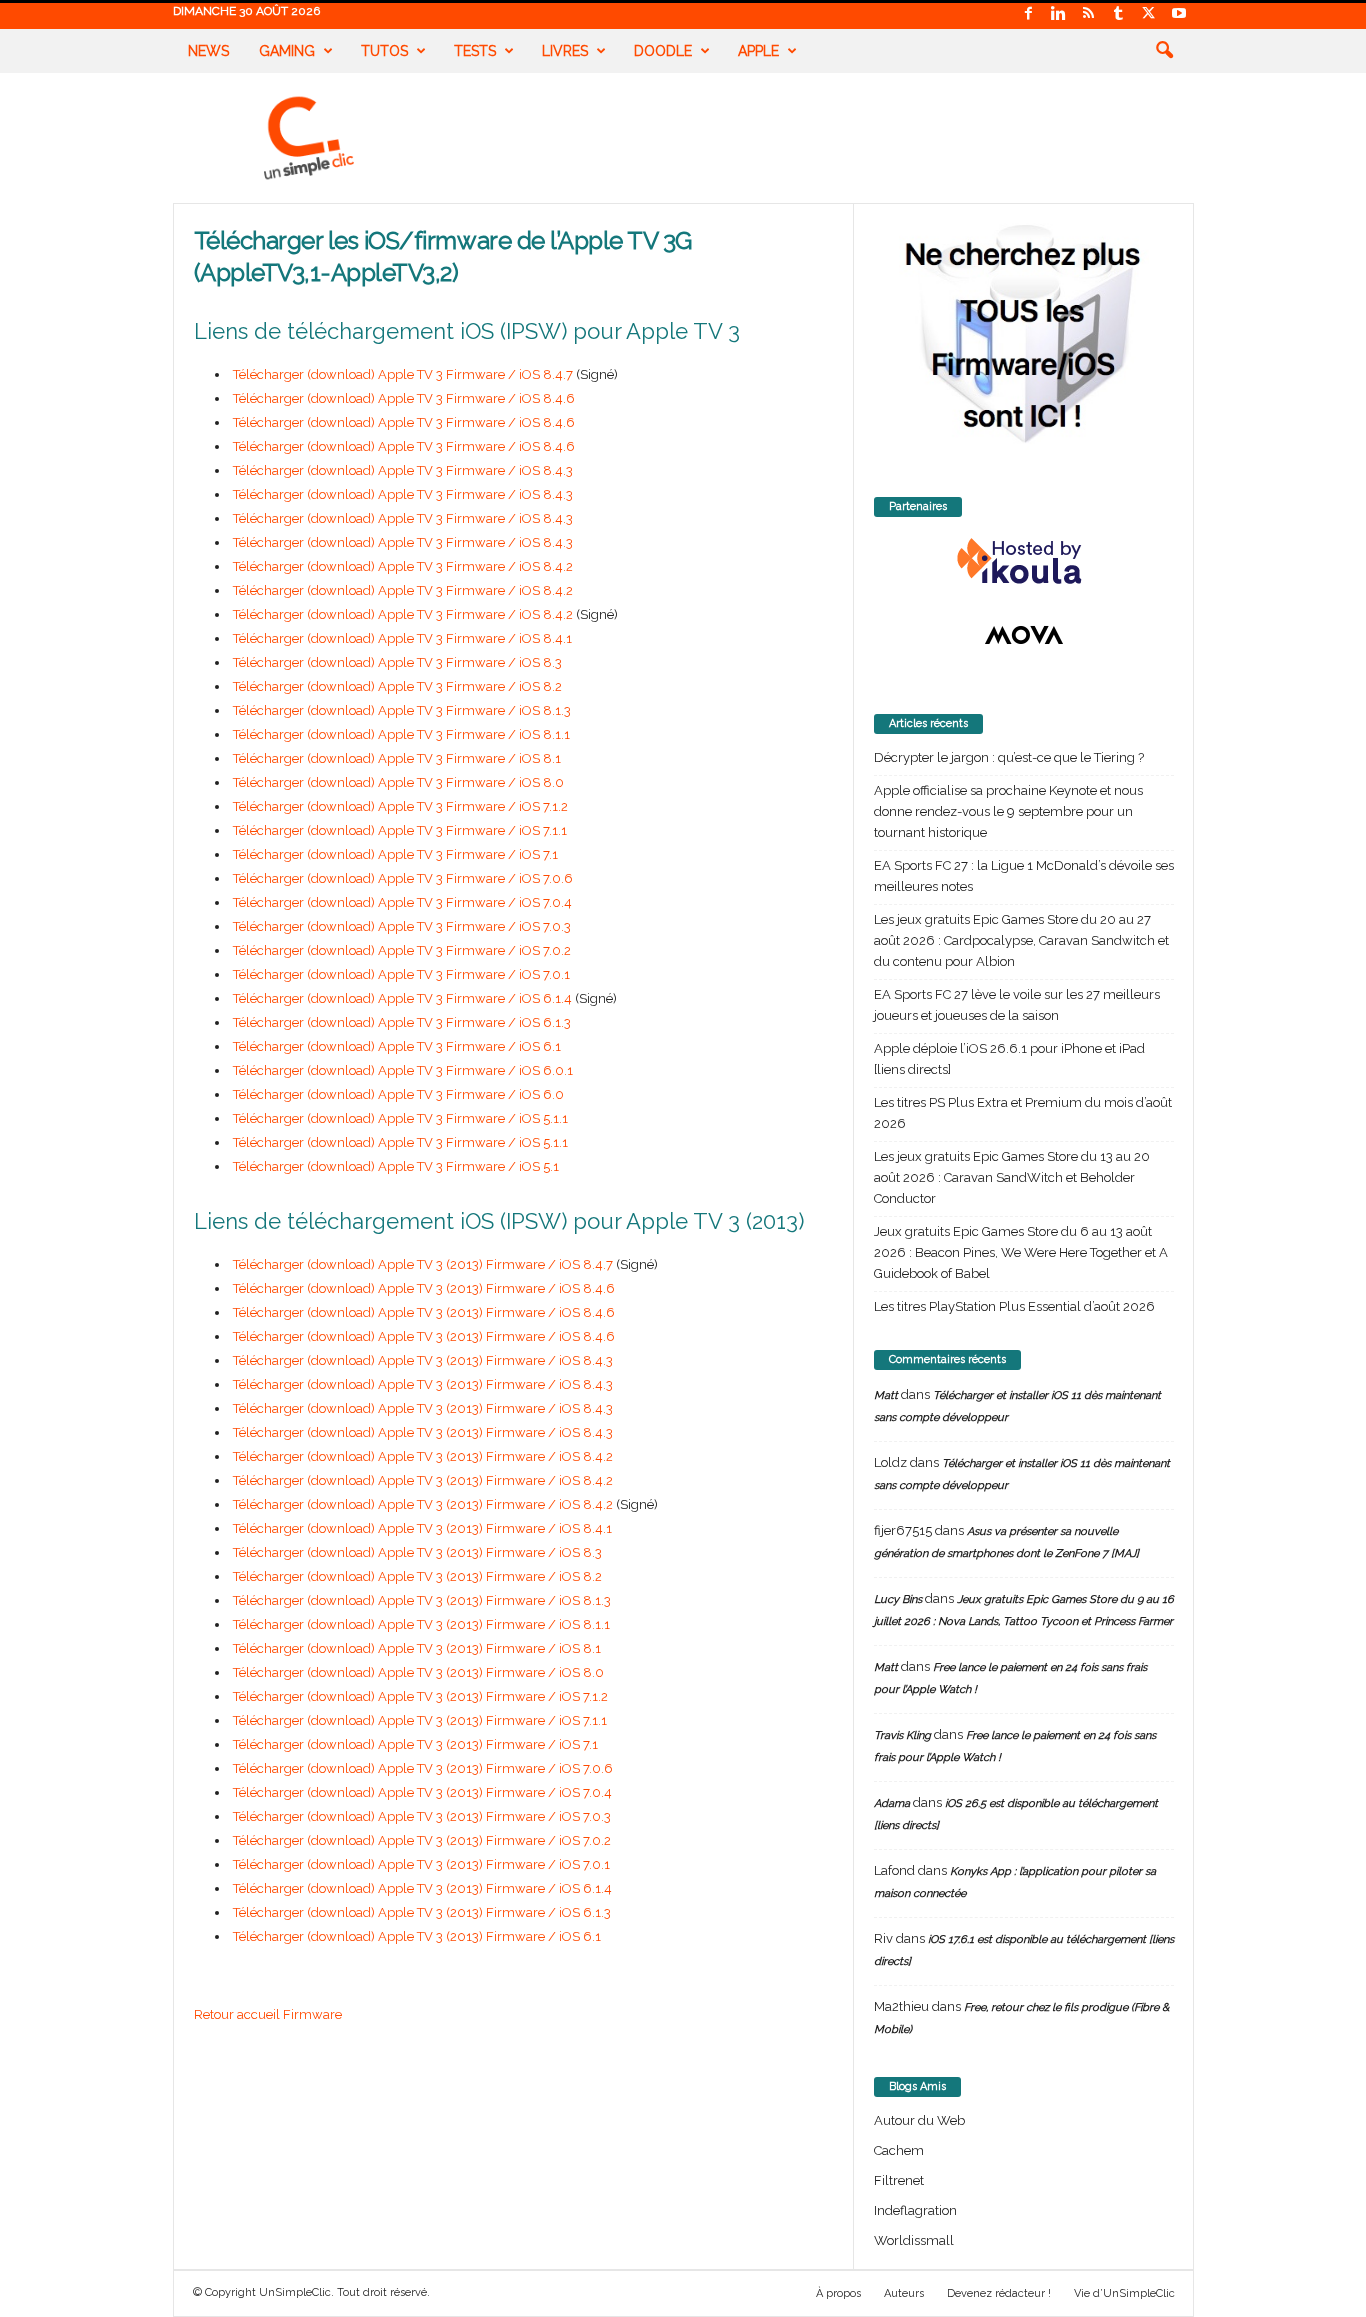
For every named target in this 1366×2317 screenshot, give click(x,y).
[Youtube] (1179, 14)
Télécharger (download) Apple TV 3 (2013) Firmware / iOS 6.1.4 (422, 1888)
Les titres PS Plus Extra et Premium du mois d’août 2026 (1023, 1113)
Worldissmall (914, 2240)
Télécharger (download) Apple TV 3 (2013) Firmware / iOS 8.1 (417, 1648)
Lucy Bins (898, 1599)
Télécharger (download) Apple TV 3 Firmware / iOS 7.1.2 (400, 806)
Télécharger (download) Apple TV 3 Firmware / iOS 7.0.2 (402, 950)
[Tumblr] (1119, 14)
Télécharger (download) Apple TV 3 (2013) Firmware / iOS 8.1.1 (421, 1624)
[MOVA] (1024, 635)
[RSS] (1089, 14)
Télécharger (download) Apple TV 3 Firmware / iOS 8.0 (398, 782)
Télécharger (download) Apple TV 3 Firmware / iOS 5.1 (396, 1166)
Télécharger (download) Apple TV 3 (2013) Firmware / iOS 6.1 (417, 1936)
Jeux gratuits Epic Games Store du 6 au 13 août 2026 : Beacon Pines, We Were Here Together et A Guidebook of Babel (1021, 1252)
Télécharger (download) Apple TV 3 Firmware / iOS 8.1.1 (401, 734)
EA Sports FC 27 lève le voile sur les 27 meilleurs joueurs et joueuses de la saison (1017, 1005)
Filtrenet (899, 2180)
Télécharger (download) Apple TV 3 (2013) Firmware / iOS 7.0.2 (422, 1840)
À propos (838, 2293)
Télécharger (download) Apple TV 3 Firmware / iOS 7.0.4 (402, 902)
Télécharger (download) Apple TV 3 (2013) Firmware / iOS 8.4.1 (422, 1528)
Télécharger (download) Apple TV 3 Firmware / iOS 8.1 (397, 758)
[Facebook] (1029, 14)
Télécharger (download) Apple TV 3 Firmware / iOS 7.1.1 (400, 830)
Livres (565, 51)
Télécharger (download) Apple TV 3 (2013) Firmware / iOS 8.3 (417, 1552)
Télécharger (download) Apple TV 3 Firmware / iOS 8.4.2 (403, 566)
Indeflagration (915, 2210)
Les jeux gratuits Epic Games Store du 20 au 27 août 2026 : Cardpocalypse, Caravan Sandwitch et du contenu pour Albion (1021, 940)
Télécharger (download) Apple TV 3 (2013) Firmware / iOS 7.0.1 (421, 1864)
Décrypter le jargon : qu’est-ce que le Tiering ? (1009, 757)
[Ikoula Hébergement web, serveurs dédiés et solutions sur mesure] (1024, 562)
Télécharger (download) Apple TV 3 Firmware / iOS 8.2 (397, 686)
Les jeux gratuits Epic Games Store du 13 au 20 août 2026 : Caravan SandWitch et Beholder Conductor (1012, 1177)
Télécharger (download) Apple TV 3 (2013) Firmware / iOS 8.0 (418, 1672)
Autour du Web (919, 2120)
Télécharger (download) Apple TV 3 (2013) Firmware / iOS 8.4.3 (423, 1360)
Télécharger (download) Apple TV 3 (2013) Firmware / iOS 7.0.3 (422, 1816)
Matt (886, 1395)
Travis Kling (902, 1735)
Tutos (384, 51)
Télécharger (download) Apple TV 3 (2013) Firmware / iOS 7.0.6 (423, 1768)
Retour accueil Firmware (268, 2014)
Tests (475, 51)
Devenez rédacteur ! (999, 2293)
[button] (1164, 51)
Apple (758, 51)
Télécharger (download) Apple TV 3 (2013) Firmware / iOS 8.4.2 (423, 1456)
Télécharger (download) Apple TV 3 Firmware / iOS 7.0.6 (403, 878)
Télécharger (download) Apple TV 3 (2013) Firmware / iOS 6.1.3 (422, 1912)
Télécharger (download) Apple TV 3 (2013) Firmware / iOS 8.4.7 (423, 1264)
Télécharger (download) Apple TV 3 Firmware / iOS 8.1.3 (402, 710)
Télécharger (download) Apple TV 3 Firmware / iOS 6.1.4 (402, 998)
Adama (892, 1803)
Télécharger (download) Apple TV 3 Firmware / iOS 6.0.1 (403, 1070)
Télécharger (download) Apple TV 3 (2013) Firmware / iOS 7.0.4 (422, 1792)
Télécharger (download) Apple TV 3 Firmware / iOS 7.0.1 (401, 974)
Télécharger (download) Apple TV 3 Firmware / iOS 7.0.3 (402, 926)
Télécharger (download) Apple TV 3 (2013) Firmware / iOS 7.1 (415, 1744)
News (208, 51)
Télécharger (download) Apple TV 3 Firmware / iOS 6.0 (398, 1094)
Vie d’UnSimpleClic (1124, 2293)
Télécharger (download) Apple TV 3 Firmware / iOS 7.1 (395, 854)
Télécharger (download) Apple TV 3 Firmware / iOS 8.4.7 (403, 374)
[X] (1149, 14)
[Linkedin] (1059, 14)
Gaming (287, 51)
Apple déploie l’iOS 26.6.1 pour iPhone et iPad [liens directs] (1009, 1059)
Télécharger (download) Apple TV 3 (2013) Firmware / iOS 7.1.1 (420, 1720)
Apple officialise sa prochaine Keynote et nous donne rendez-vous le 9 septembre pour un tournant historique (1008, 811)
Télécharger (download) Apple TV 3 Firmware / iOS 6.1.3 (402, 1022)
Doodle (663, 51)
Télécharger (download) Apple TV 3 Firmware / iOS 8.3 (397, 662)
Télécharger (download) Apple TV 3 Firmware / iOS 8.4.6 (404, 398)
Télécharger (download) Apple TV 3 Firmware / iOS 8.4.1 (402, 638)
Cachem (899, 2150)
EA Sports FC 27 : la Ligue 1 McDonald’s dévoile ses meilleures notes (1024, 876)
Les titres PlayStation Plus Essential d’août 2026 (1014, 1306)
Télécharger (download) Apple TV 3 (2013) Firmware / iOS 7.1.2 (420, 1696)
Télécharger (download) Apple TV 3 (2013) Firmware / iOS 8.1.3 (422, 1600)
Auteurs (904, 2293)
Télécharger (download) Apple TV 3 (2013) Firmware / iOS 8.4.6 (424, 1288)
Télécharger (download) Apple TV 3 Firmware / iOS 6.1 (397, 1046)
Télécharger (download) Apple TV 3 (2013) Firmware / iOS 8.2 (417, 1576)
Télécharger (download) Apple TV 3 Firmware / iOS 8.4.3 (403, 470)
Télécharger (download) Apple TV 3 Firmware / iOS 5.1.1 (400, 1118)
